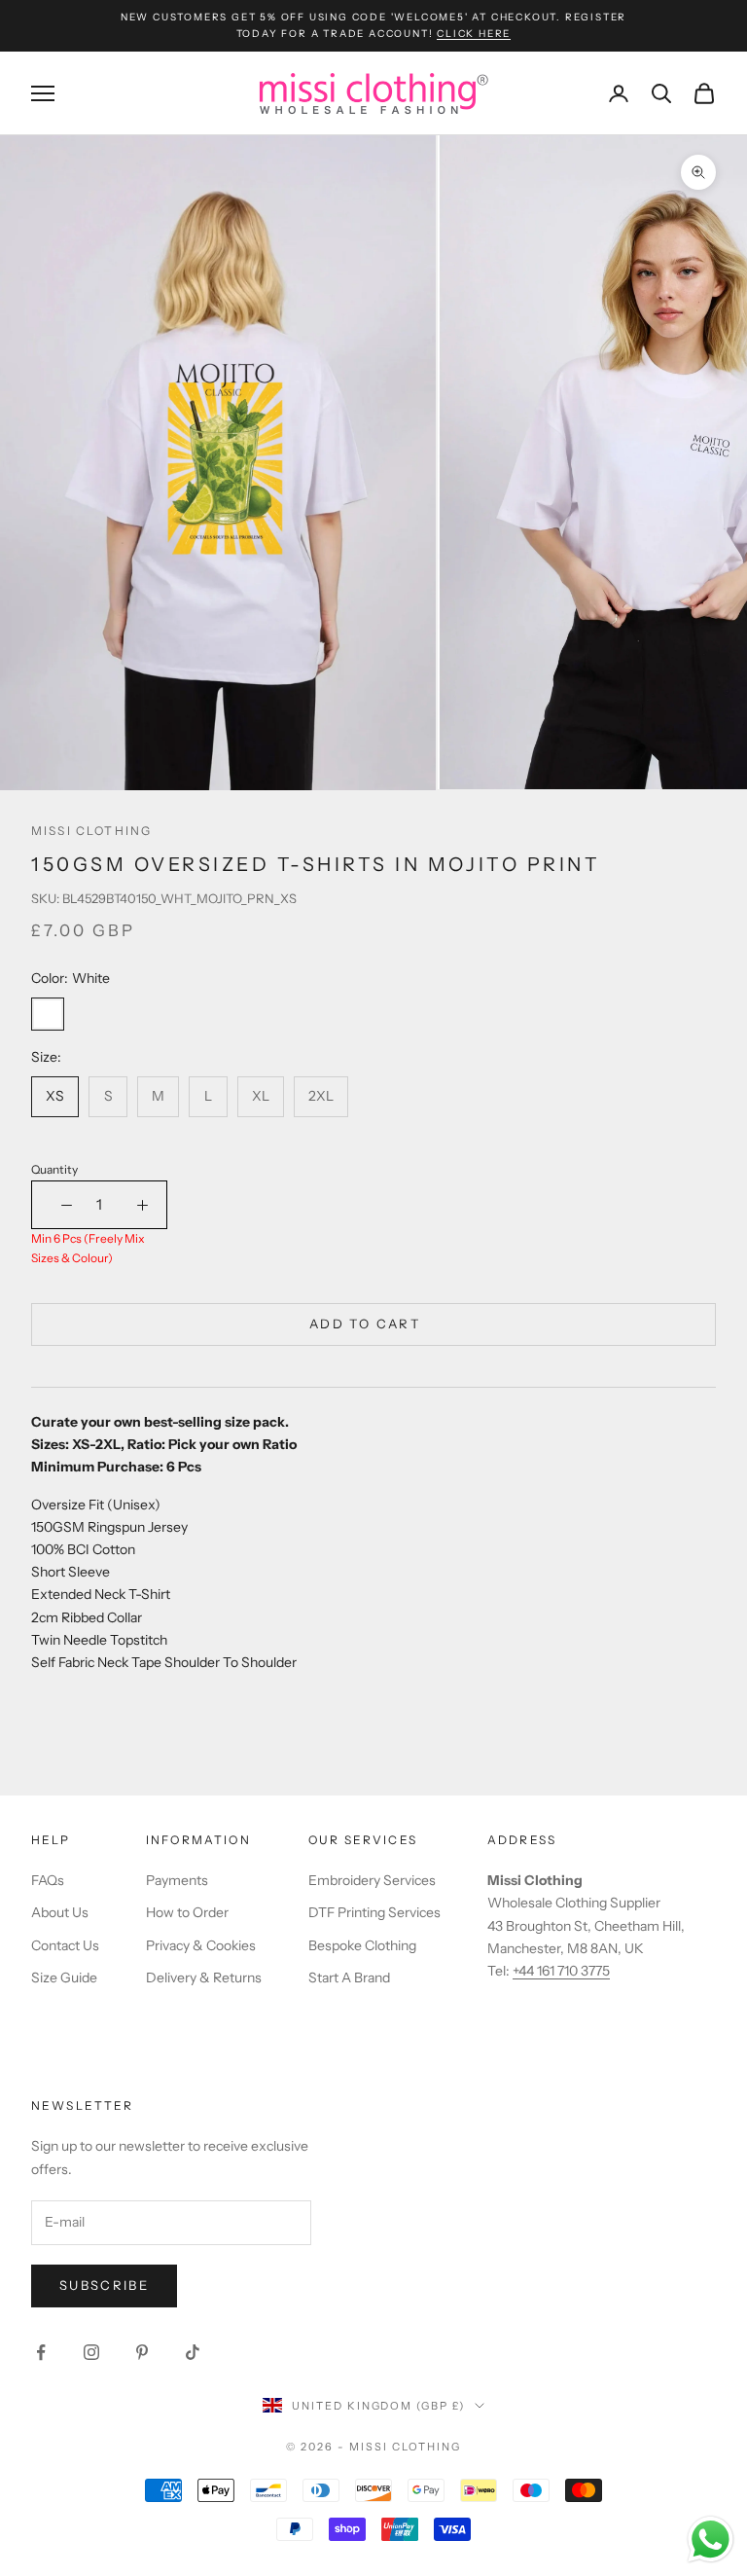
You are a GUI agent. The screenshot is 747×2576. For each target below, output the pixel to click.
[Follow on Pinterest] (142, 2352)
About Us (60, 1912)
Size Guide (64, 1977)
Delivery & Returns (204, 1977)
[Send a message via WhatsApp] (711, 2540)
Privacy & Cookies (201, 1945)
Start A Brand (349, 1977)
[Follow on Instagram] (91, 2352)
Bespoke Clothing (362, 1945)
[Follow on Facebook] (41, 2352)
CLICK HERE (474, 34)
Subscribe (104, 2285)
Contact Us (65, 1945)
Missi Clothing (91, 831)
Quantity (54, 1169)
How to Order (187, 1912)
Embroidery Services (372, 1880)
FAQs (48, 1880)
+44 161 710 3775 (561, 1971)
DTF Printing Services (374, 1912)
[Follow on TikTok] (193, 2352)
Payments (177, 1880)
